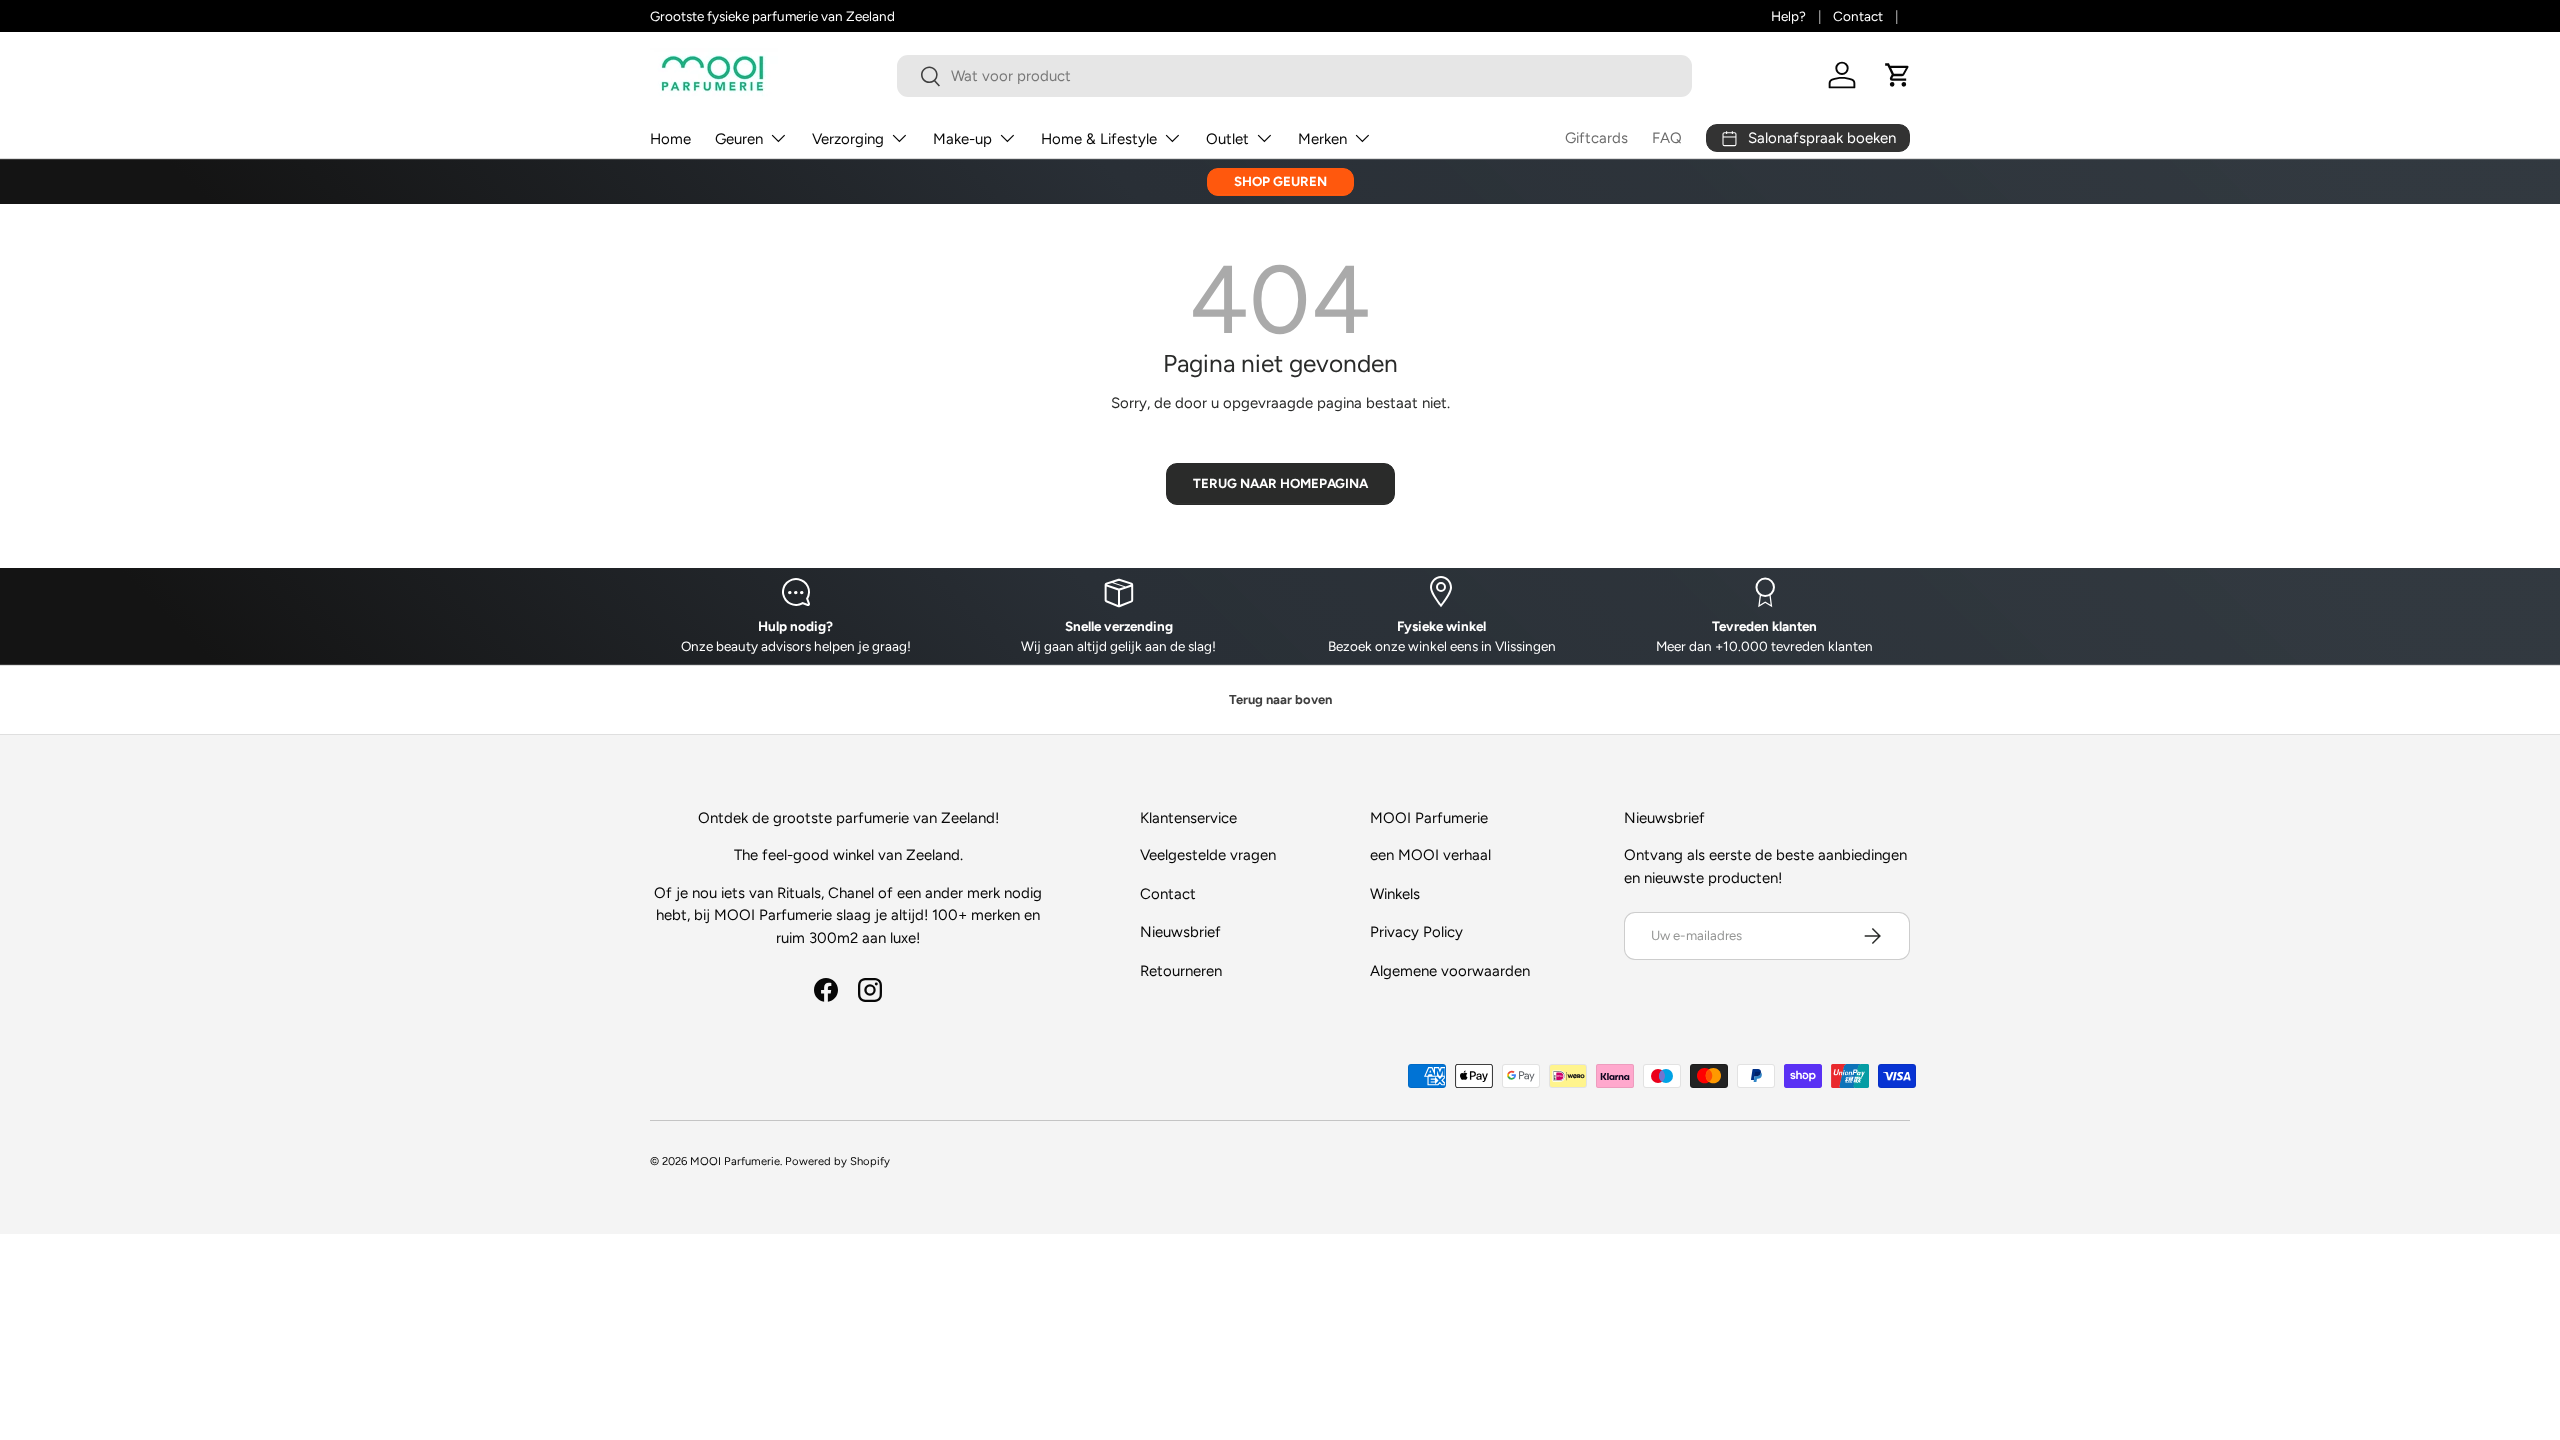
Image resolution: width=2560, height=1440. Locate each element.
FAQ (1667, 138)
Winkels (1395, 894)
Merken (1322, 139)
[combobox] (1294, 76)
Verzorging (848, 139)
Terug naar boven (1280, 699)
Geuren (739, 139)
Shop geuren (1280, 181)
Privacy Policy (1416, 932)
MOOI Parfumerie (735, 1161)
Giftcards (1596, 138)
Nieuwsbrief (1180, 932)
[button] (1898, 75)
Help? (1788, 16)
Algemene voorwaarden (1450, 971)
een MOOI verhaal (1430, 855)
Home (670, 139)
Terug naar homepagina (1280, 483)
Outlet (1227, 139)
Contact (1858, 16)
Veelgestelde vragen (1208, 855)
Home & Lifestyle (1099, 139)
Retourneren (1181, 971)
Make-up (962, 139)
